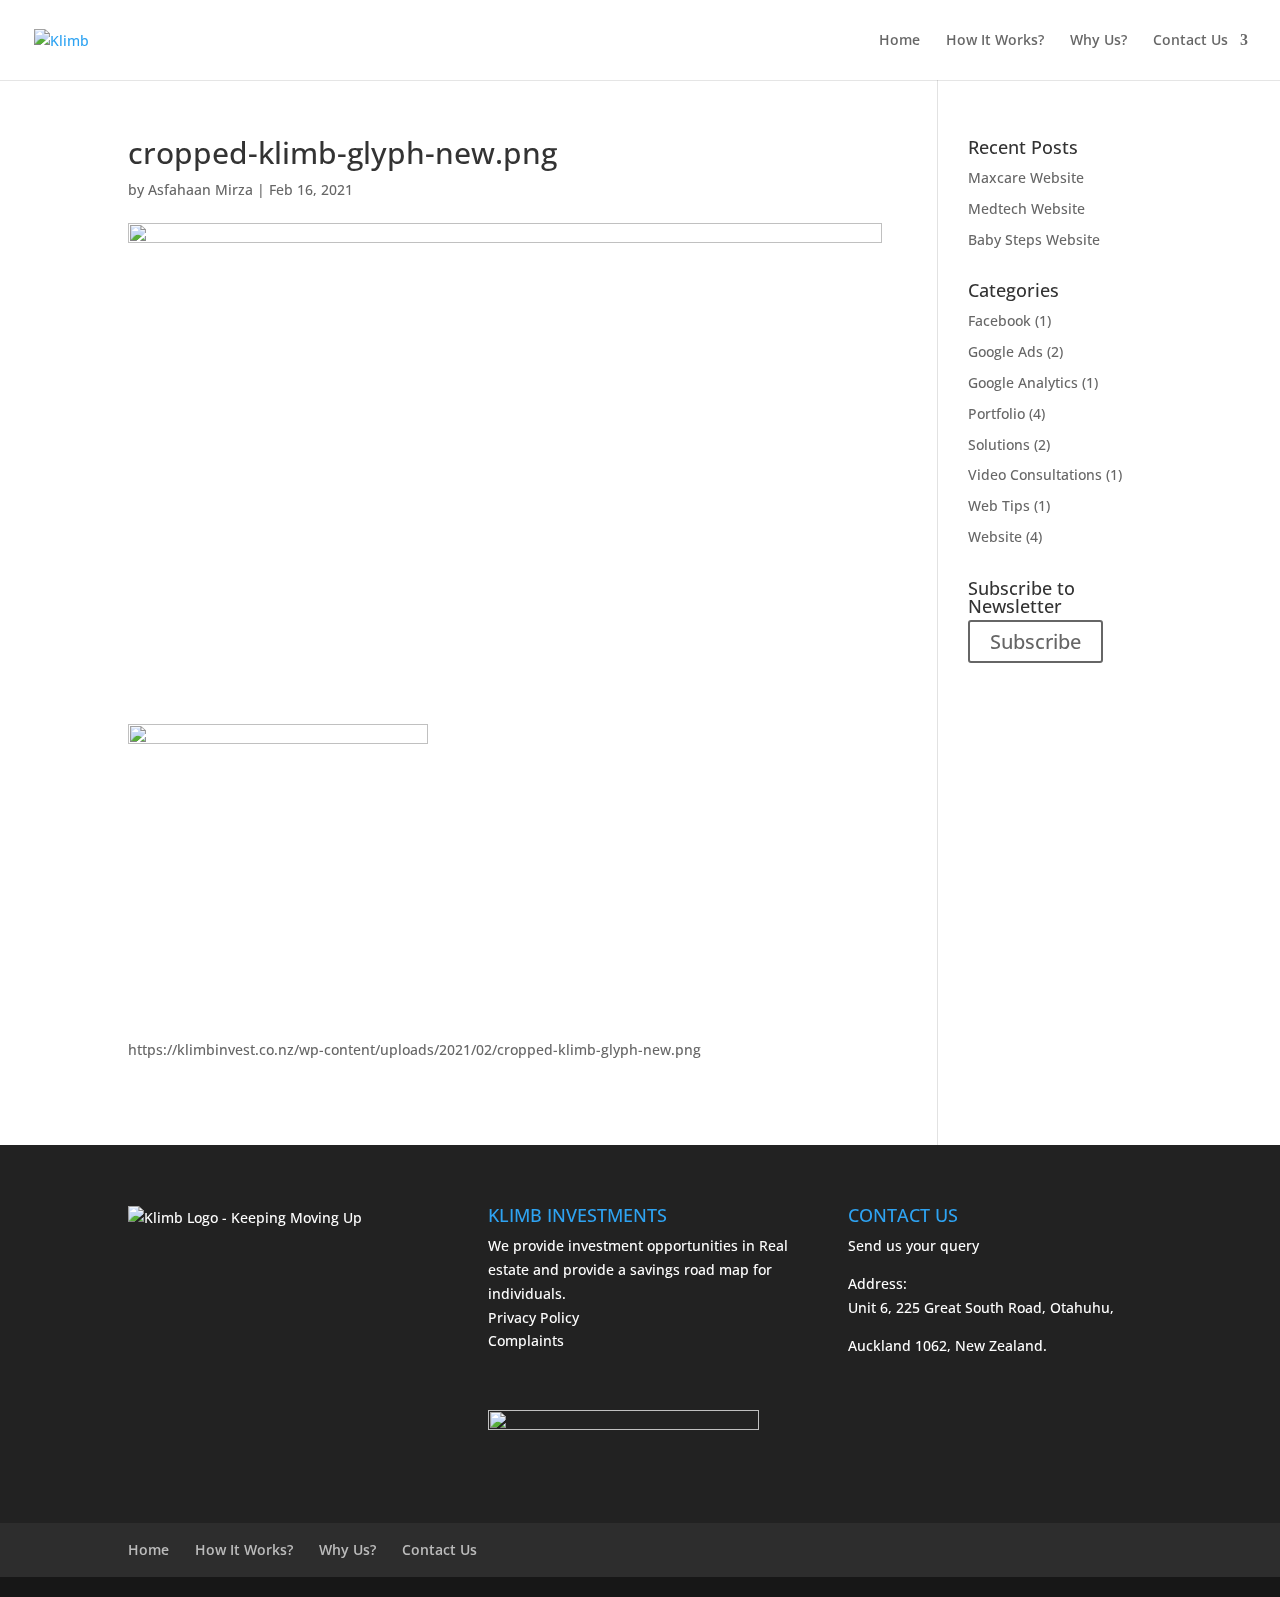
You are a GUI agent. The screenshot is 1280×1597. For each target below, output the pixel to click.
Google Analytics (1023, 382)
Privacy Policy (533, 1317)
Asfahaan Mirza (200, 189)
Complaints (526, 1340)
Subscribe (1035, 641)
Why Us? (1098, 41)
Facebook (999, 320)
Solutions (999, 444)
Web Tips (999, 505)
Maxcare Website (1026, 177)
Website (995, 536)
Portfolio (996, 413)
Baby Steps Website (1034, 239)
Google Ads (1005, 351)
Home (899, 41)
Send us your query (913, 1245)
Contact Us (1190, 41)
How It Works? (995, 41)
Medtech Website (1026, 208)
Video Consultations (1035, 474)
